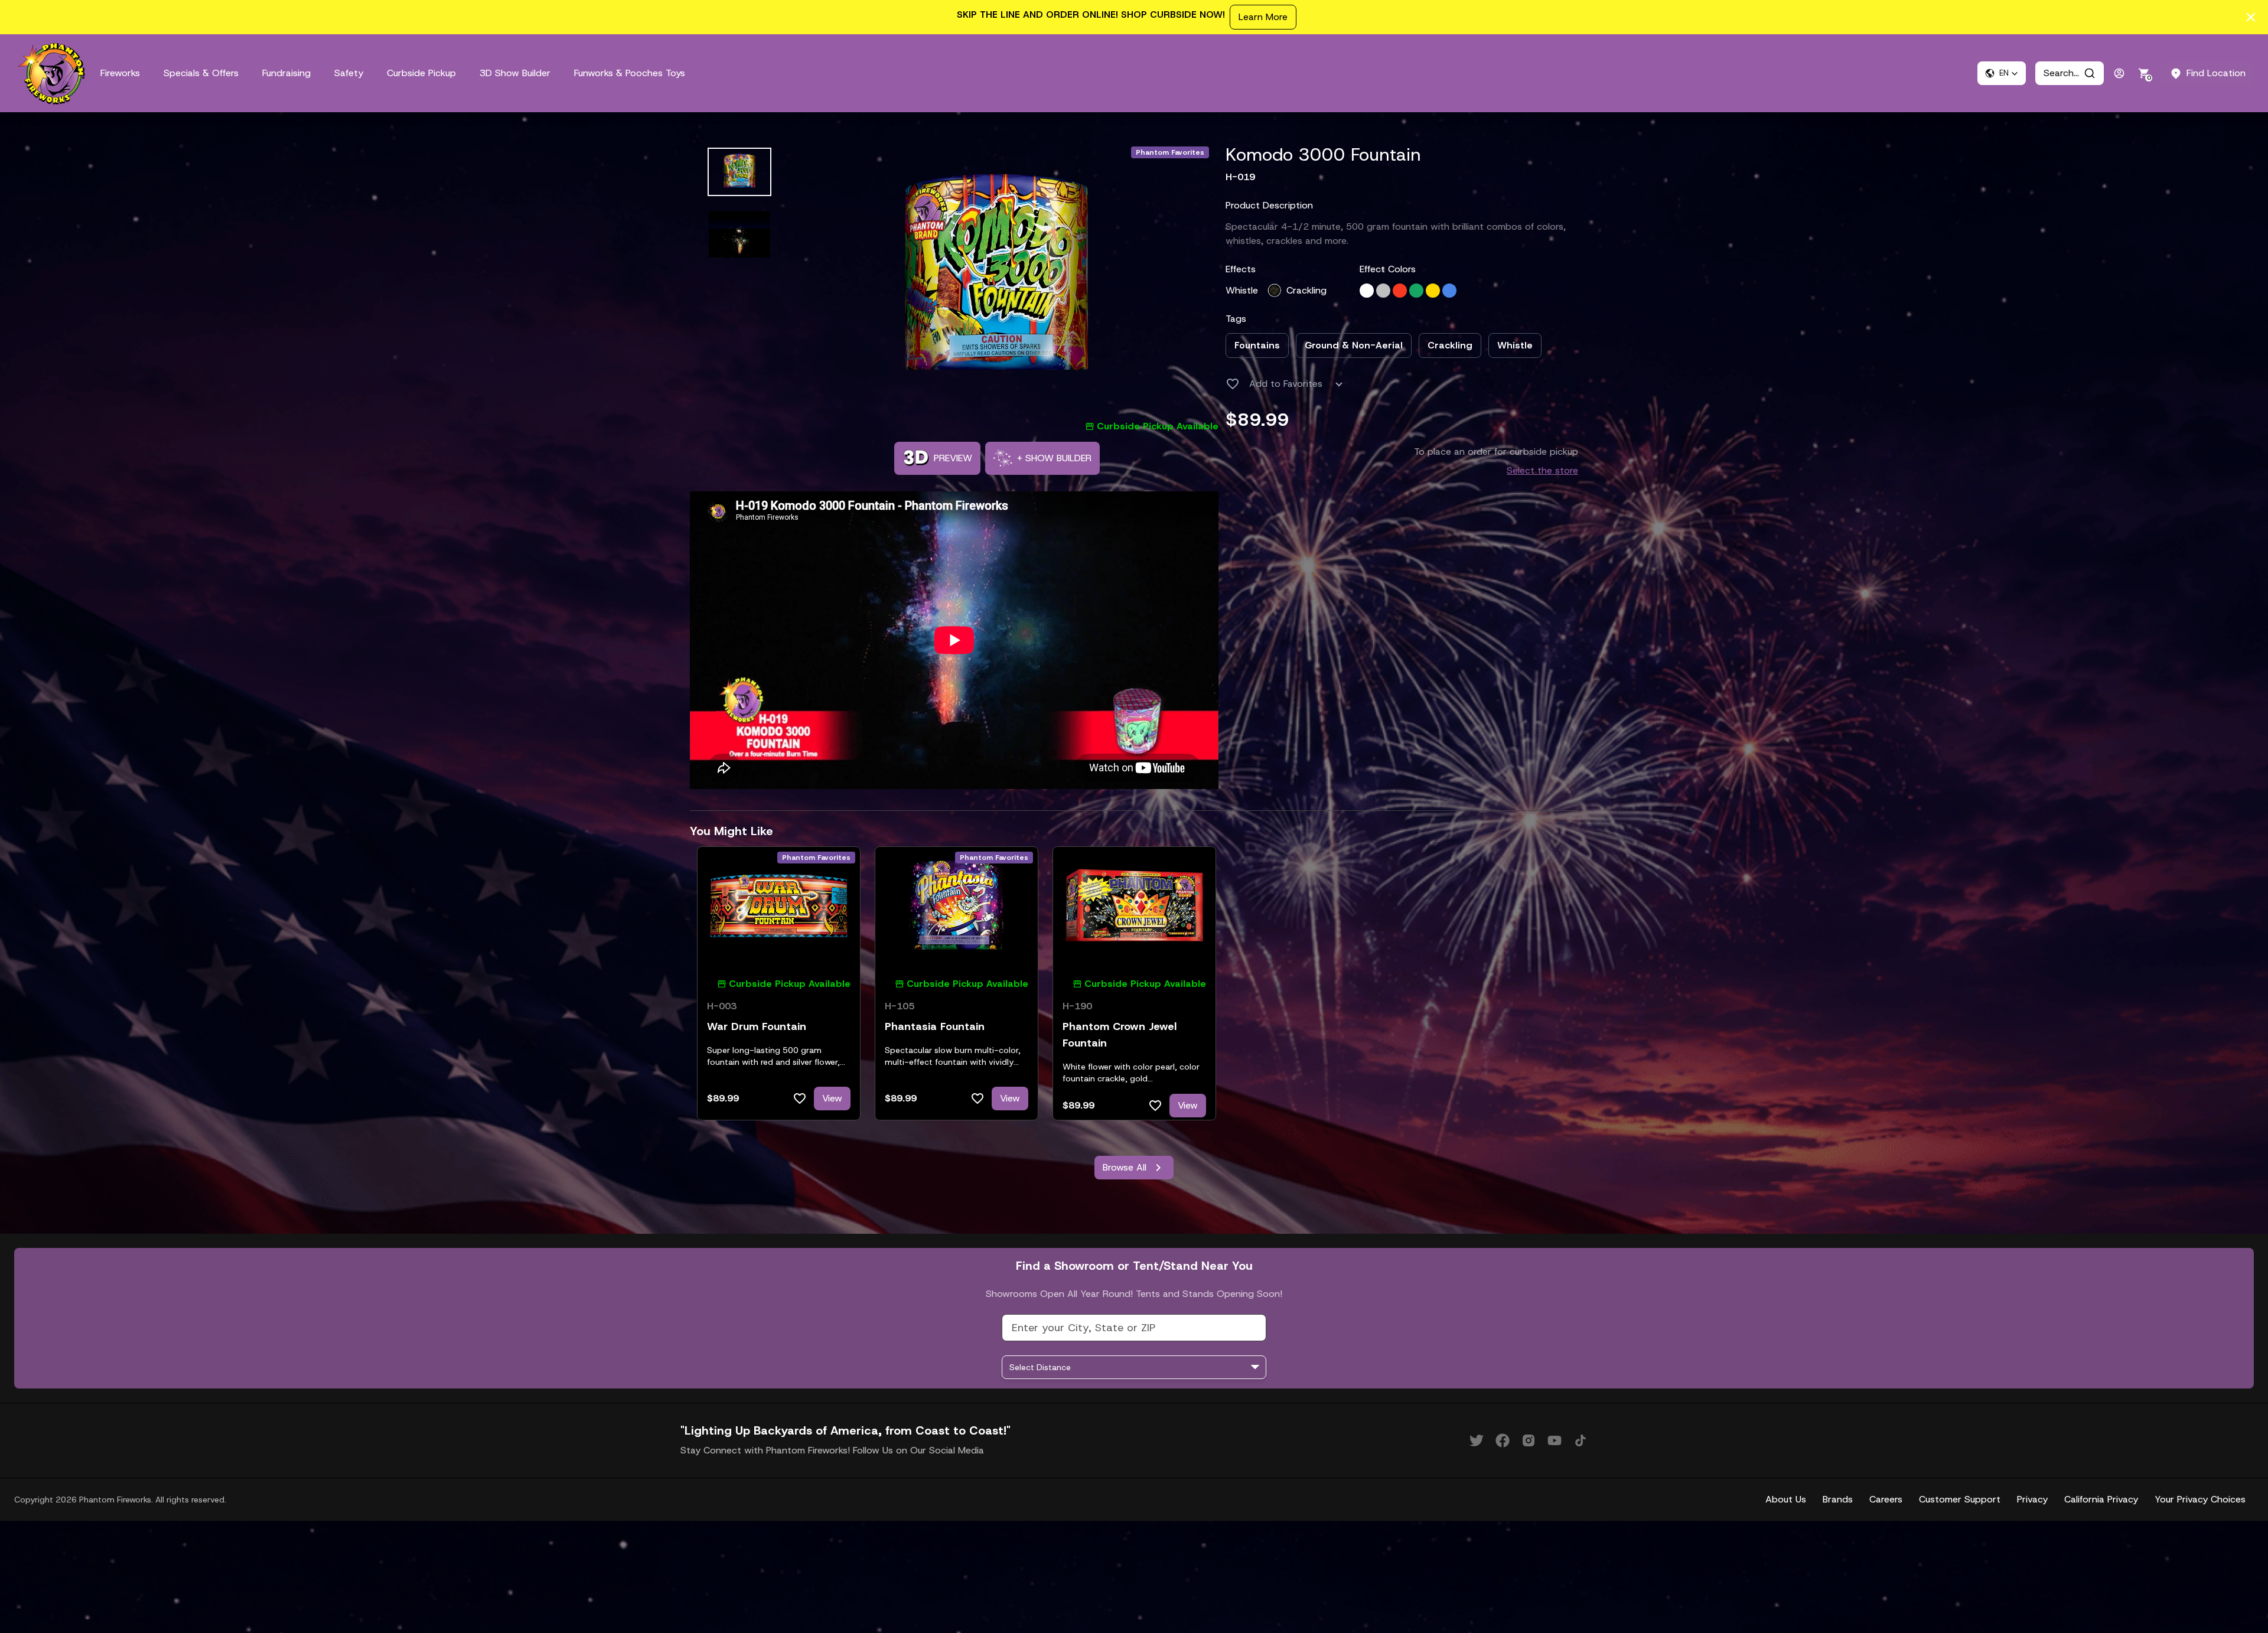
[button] (2002, 73)
